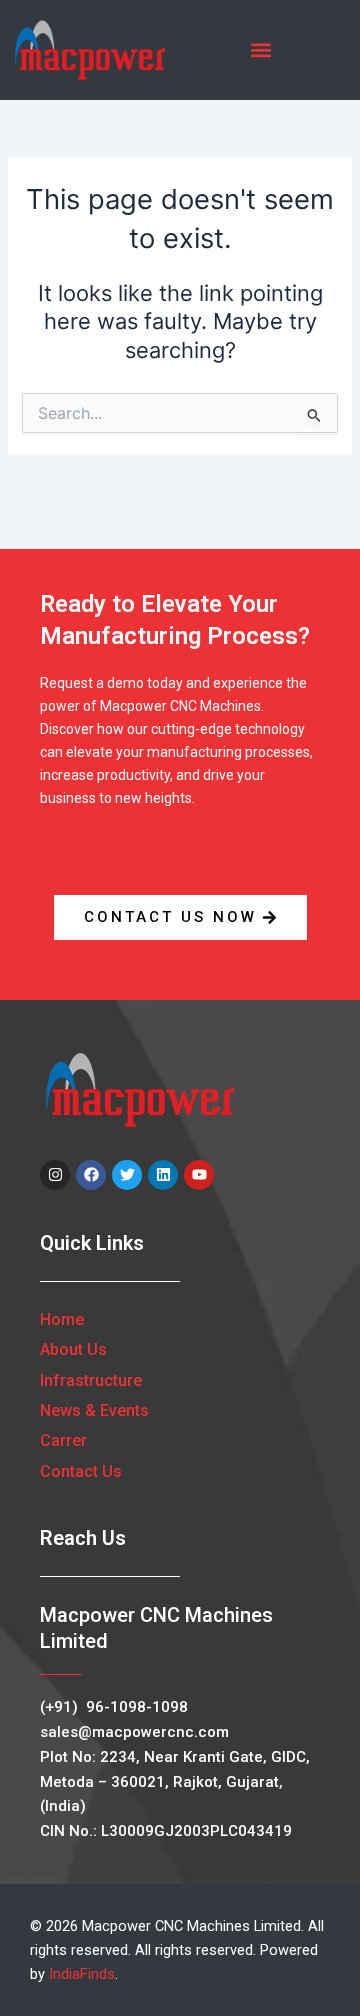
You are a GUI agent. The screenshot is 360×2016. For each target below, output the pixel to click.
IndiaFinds (82, 1974)
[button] (261, 50)
